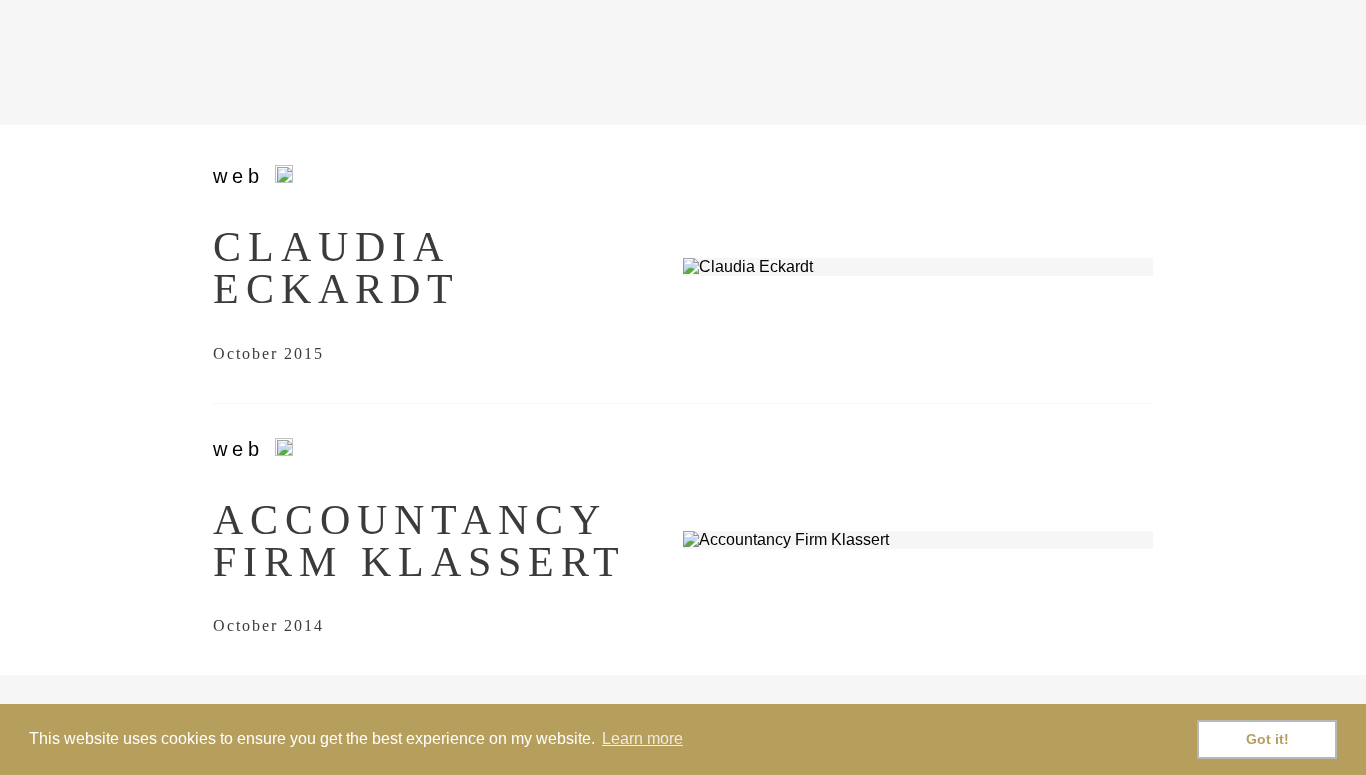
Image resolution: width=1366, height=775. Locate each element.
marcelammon (348, 65)
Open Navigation (1133, 62)
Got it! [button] (1267, 739)
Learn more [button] (642, 738)
